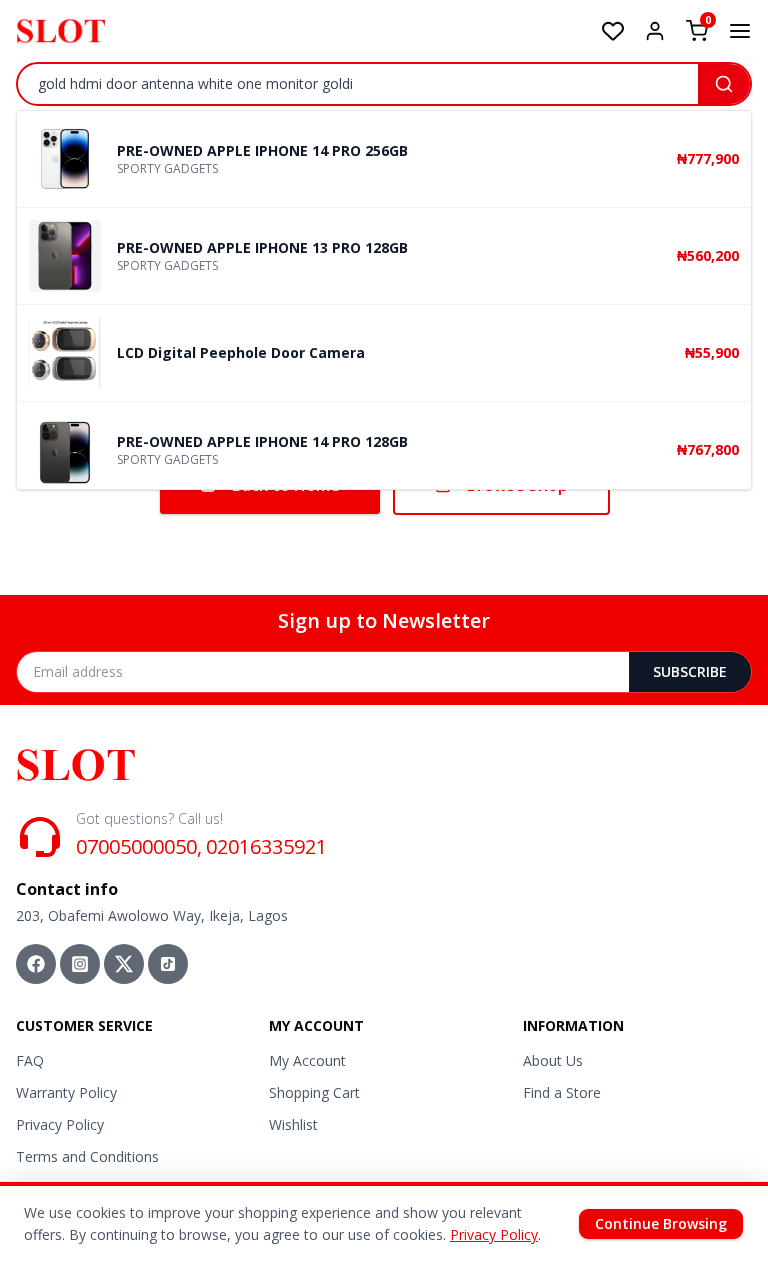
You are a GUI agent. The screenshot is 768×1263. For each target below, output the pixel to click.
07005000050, (139, 846)
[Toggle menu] (740, 31)
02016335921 (266, 846)
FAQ (30, 1060)
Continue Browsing (661, 1223)
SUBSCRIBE (690, 671)
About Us (553, 1060)
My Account (307, 1060)
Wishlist (293, 1124)
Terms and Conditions (87, 1156)
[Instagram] (80, 964)
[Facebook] (36, 964)
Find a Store (562, 1092)
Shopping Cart (314, 1092)
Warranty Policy (66, 1092)
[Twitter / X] (124, 964)
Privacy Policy (60, 1124)
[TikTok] (168, 964)
